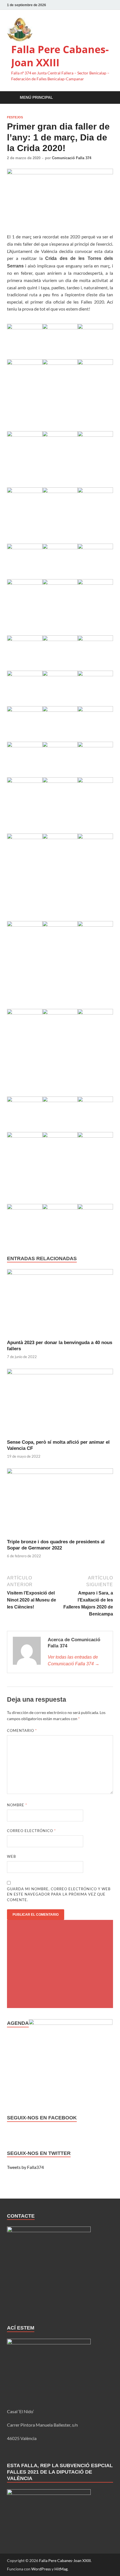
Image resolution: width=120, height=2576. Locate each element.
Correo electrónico (31, 1831)
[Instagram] (102, 5)
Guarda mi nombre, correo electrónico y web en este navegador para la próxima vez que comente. (59, 1894)
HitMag (61, 2569)
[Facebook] (86, 5)
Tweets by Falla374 (25, 2167)
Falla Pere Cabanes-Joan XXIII (60, 56)
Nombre (17, 1805)
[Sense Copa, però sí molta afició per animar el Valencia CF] (60, 1403)
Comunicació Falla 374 (72, 158)
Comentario (22, 1730)
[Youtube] (110, 5)
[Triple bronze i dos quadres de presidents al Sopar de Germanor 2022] (60, 1503)
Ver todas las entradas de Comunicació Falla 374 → (74, 1660)
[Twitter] (94, 5)
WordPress (41, 2569)
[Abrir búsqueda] (106, 98)
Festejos (15, 117)
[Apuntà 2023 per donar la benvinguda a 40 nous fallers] (60, 1304)
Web (11, 1856)
